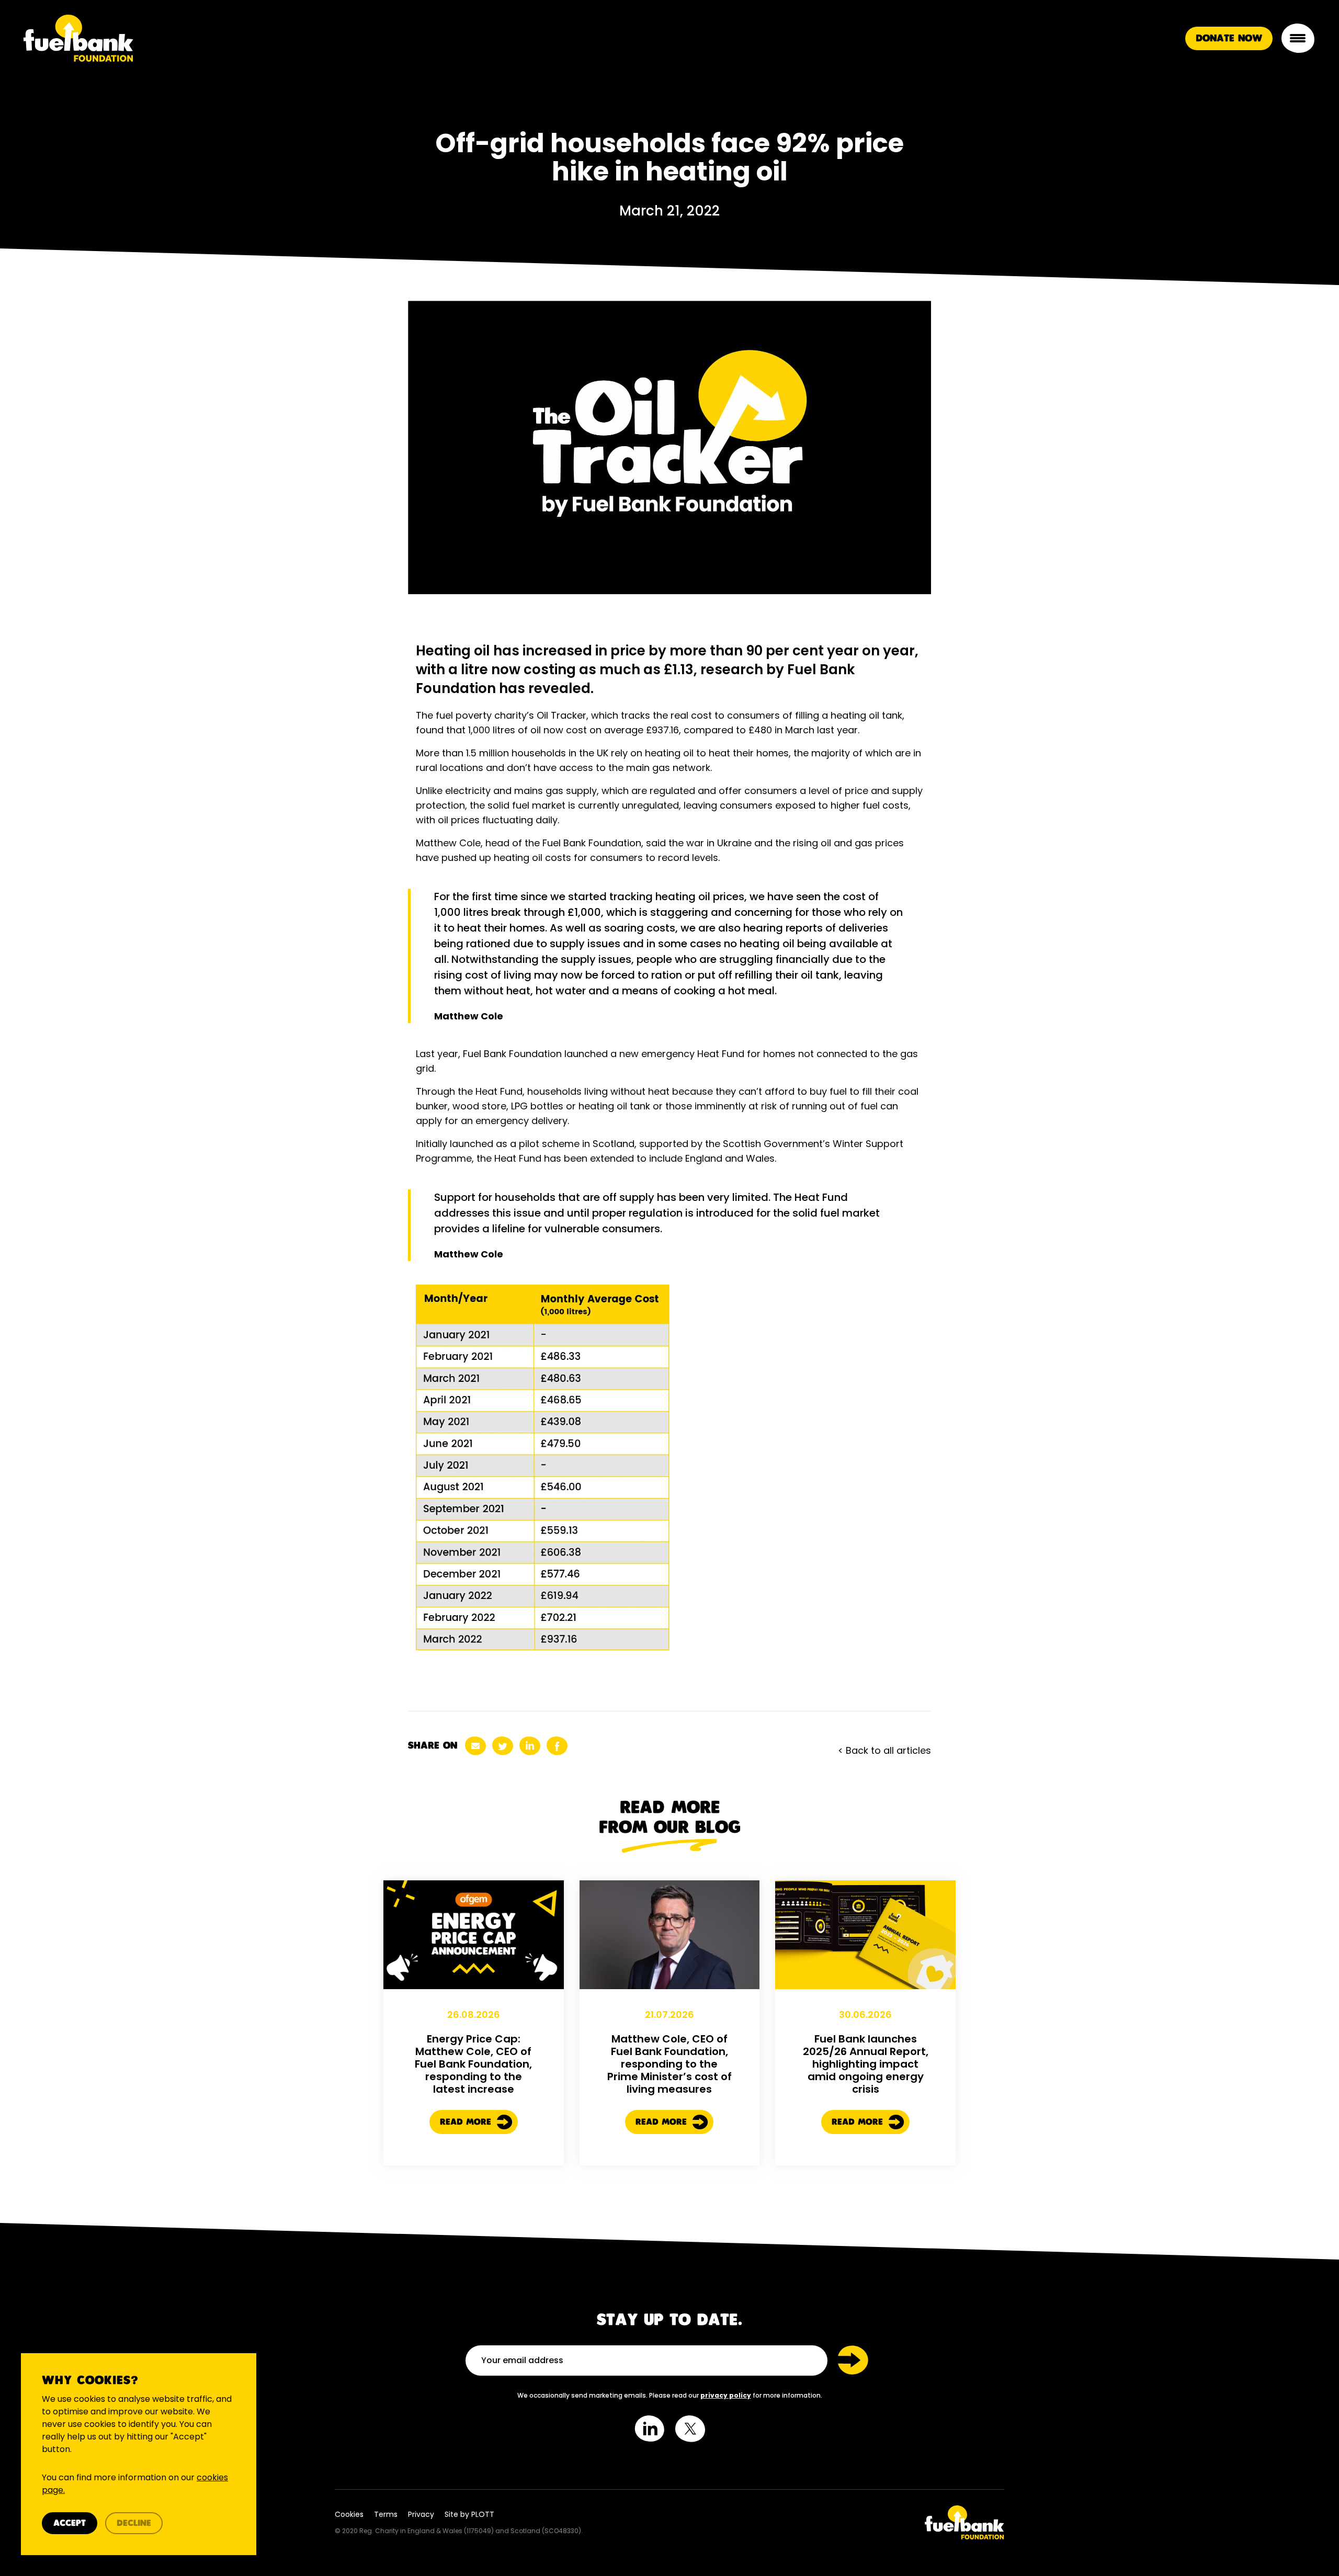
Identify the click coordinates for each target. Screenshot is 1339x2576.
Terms (386, 2514)
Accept (70, 2523)
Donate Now (1229, 39)
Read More (467, 2122)
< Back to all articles (884, 1750)
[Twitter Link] (841, 2522)
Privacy (421, 2514)
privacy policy (726, 2395)
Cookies (349, 2514)
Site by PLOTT (469, 2514)
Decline (134, 2523)
